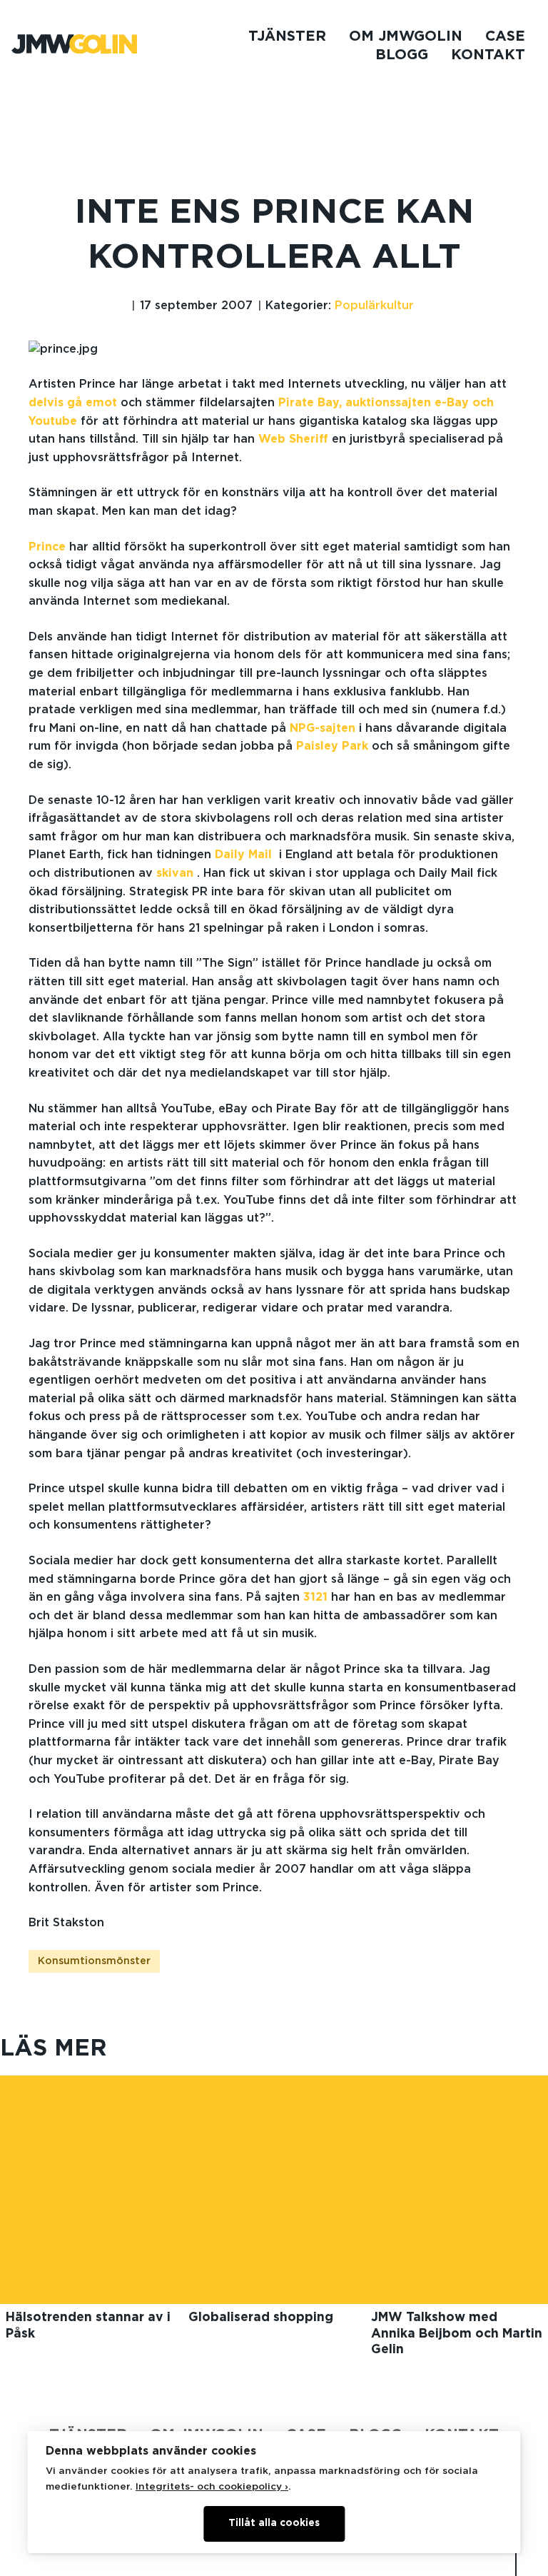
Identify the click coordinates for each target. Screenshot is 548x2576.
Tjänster (287, 36)
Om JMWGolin (406, 36)
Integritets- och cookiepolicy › (212, 2487)
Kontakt (488, 55)
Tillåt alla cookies (274, 2523)
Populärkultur (374, 306)
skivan (175, 873)
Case (505, 36)
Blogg (402, 55)
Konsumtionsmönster (94, 1961)
